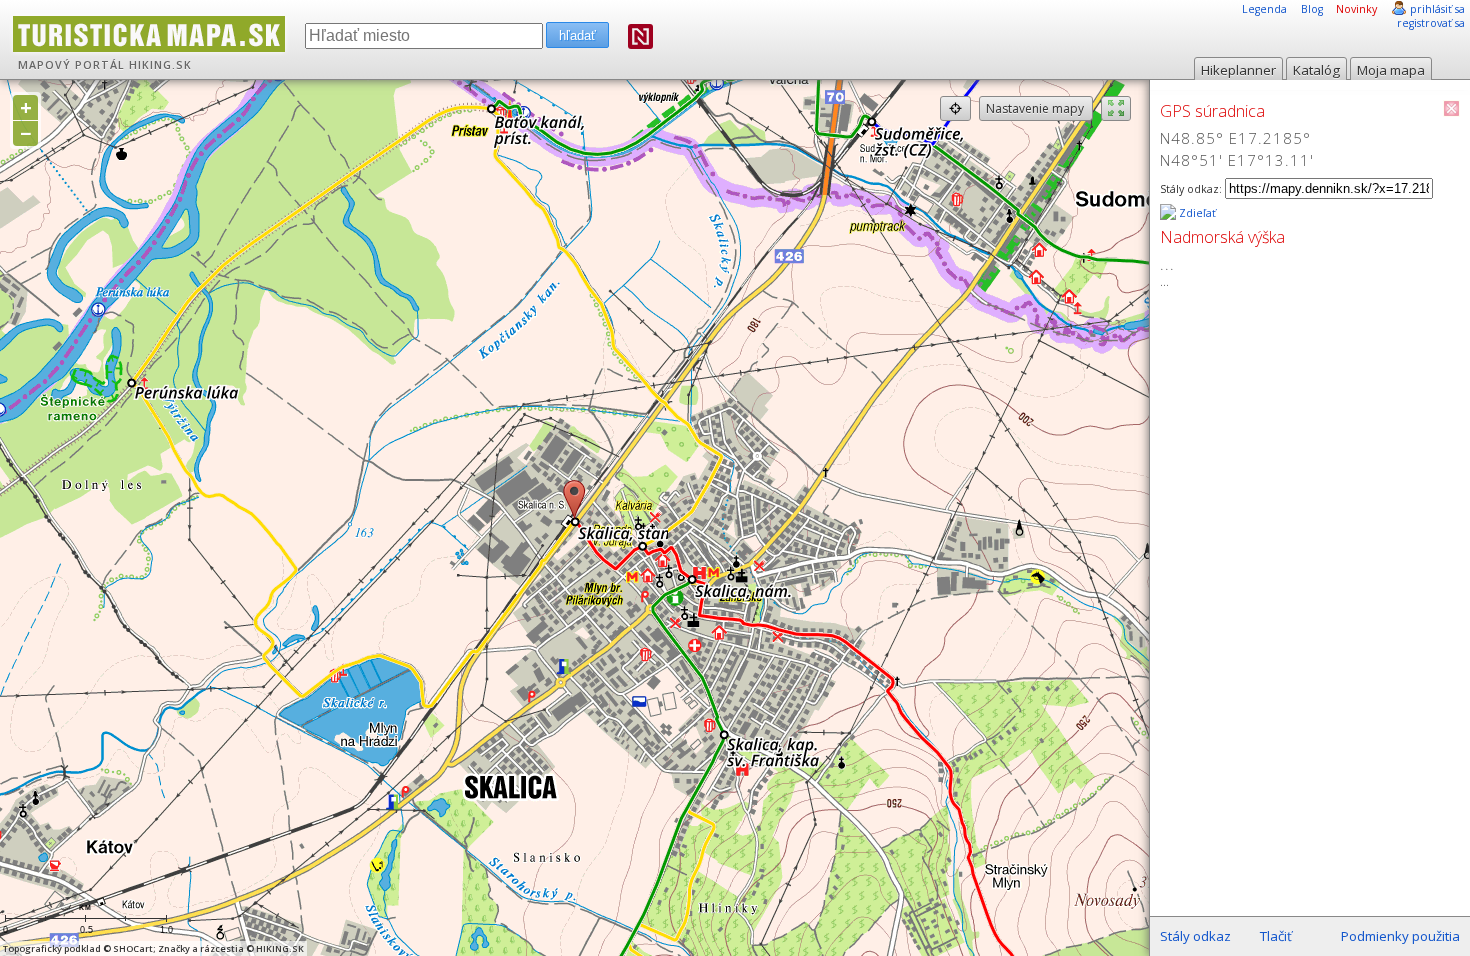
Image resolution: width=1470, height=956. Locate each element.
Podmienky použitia (1400, 936)
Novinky (1356, 9)
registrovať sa (1431, 23)
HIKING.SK (160, 65)
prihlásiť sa (1437, 9)
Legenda (1264, 9)
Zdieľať (1196, 213)
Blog (1312, 9)
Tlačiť (1276, 936)
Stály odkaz (1195, 936)
